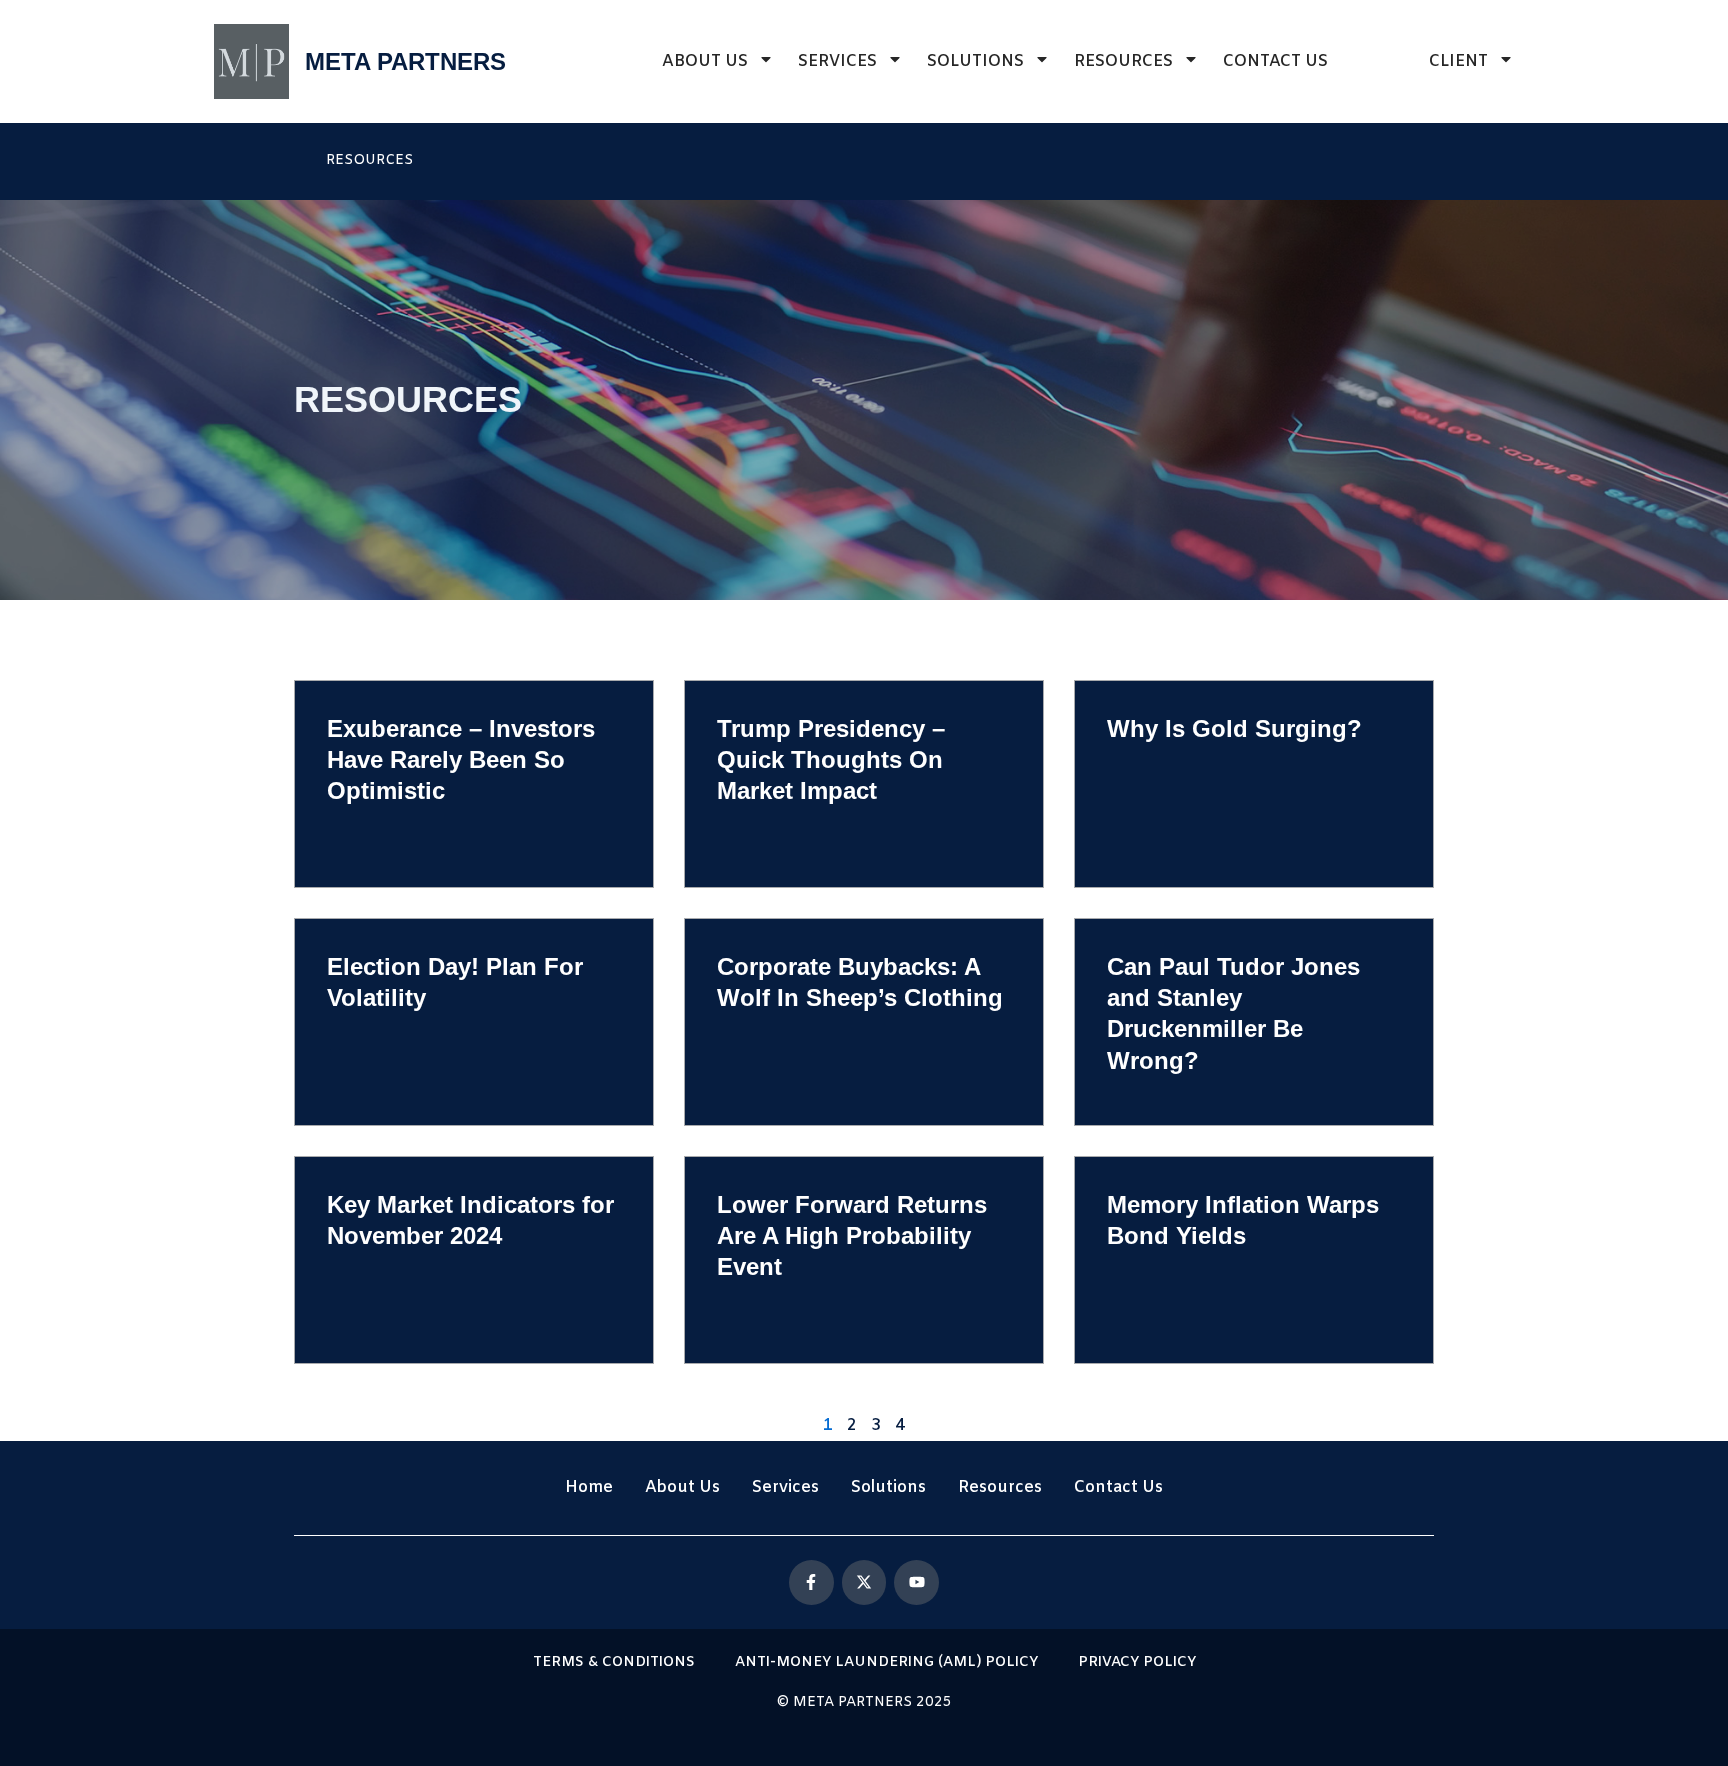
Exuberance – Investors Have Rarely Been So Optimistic (461, 759)
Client (1458, 61)
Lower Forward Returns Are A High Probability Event (852, 1235)
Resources (1123, 61)
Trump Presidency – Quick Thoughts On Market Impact (831, 759)
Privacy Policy (1137, 1662)
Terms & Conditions (614, 1662)
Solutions (975, 61)
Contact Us (1275, 61)
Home (589, 1487)
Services (837, 61)
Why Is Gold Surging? (1234, 728)
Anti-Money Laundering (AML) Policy (886, 1662)
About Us (705, 61)
